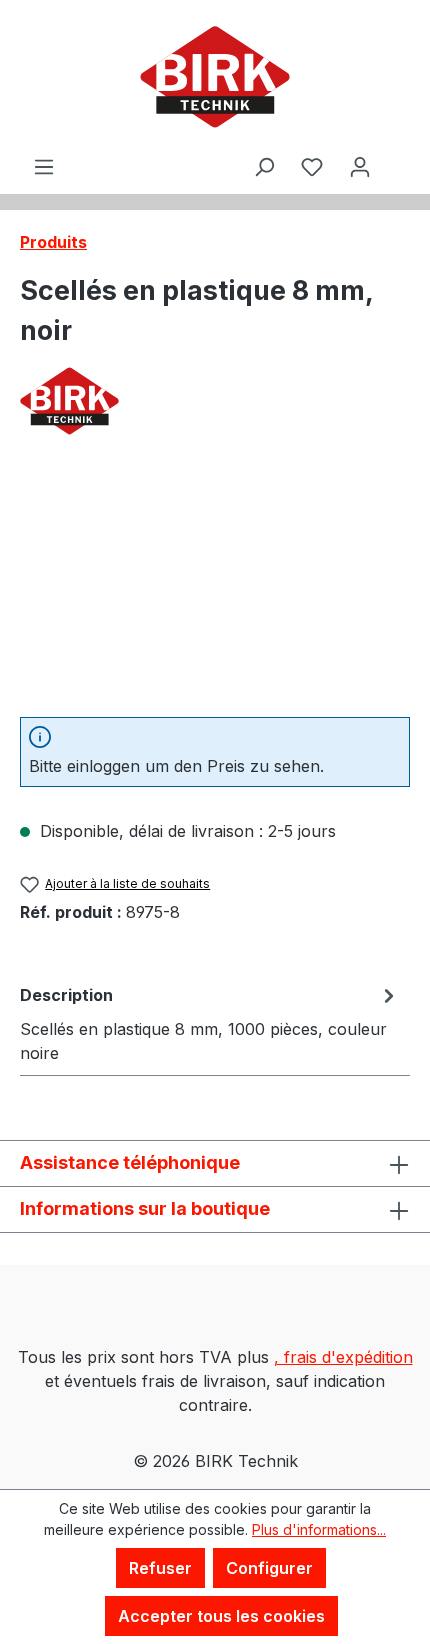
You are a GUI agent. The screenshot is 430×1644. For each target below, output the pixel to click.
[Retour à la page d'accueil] (215, 77)
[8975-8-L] (215, 588)
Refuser (160, 1568)
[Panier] (397, 149)
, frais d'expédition (343, 1357)
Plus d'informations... (319, 1529)
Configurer (269, 1568)
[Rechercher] (264, 166)
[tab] (210, 1023)
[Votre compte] (360, 166)
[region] (215, 588)
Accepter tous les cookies (221, 1616)
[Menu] (44, 166)
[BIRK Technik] (215, 401)
